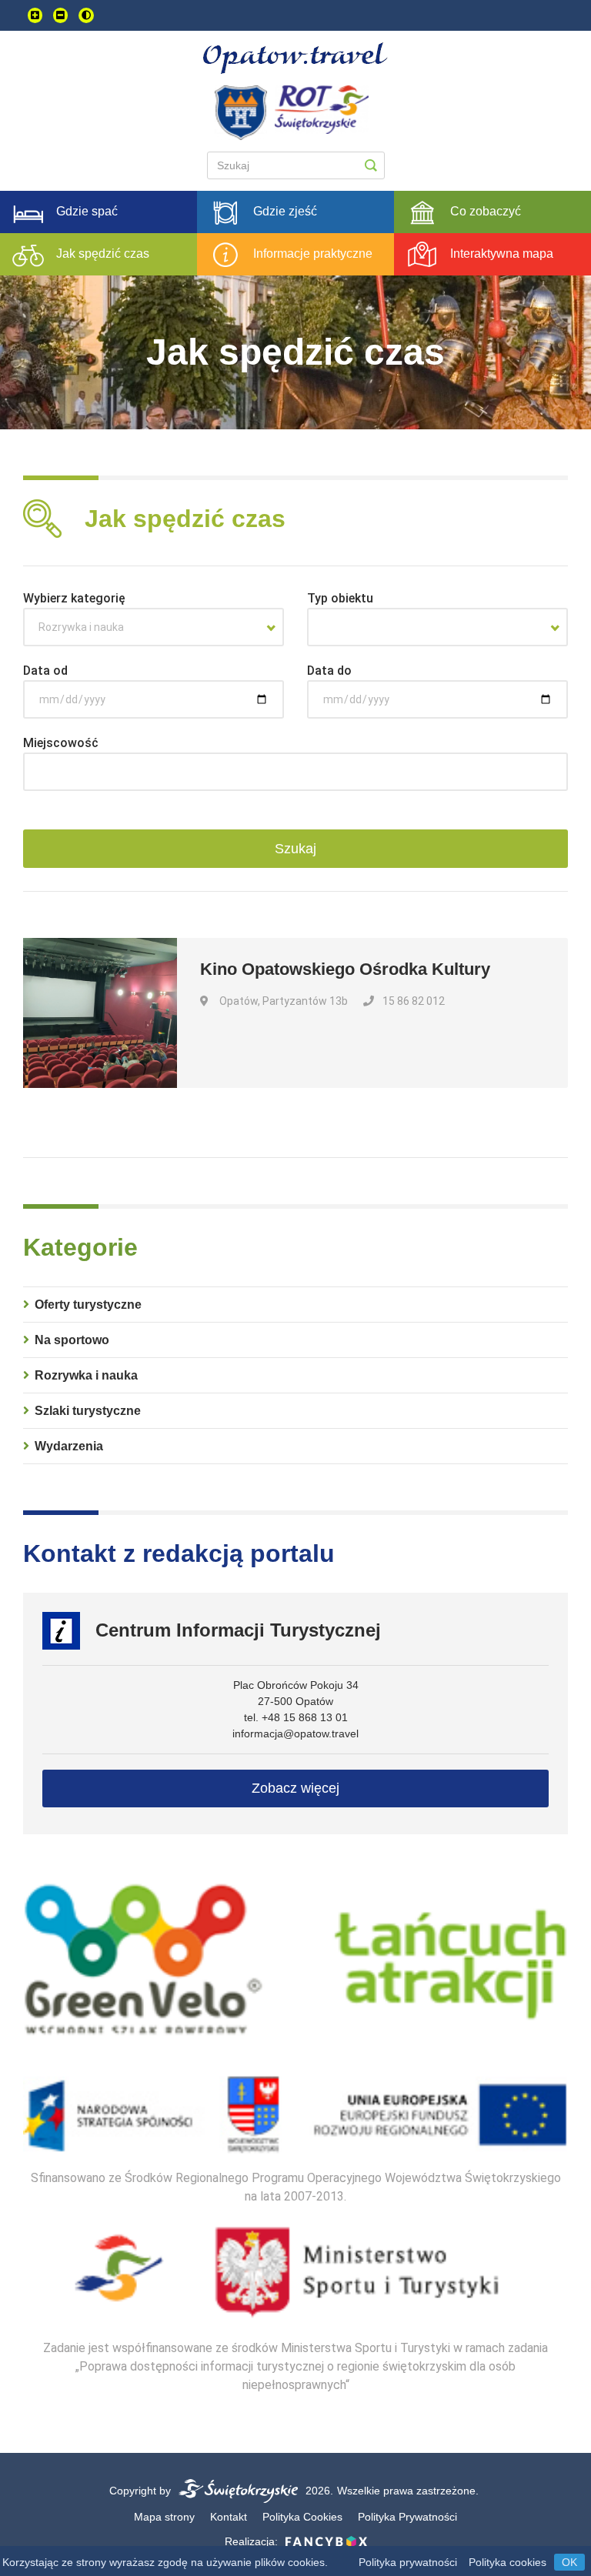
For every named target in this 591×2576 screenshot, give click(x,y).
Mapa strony (164, 2517)
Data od (45, 671)
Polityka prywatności (408, 2562)
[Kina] (437, 627)
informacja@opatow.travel (295, 1733)
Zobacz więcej (295, 1788)
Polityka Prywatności (407, 2517)
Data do (329, 671)
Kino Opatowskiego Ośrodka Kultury (345, 969)
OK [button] (569, 2562)
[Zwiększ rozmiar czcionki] (35, 15)
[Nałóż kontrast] (86, 15)
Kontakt (229, 2517)
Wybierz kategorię (74, 598)
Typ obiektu (340, 598)
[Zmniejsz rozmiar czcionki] (60, 15)
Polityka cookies (508, 2562)
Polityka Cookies (302, 2517)
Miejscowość (61, 743)
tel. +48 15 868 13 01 (296, 1717)
